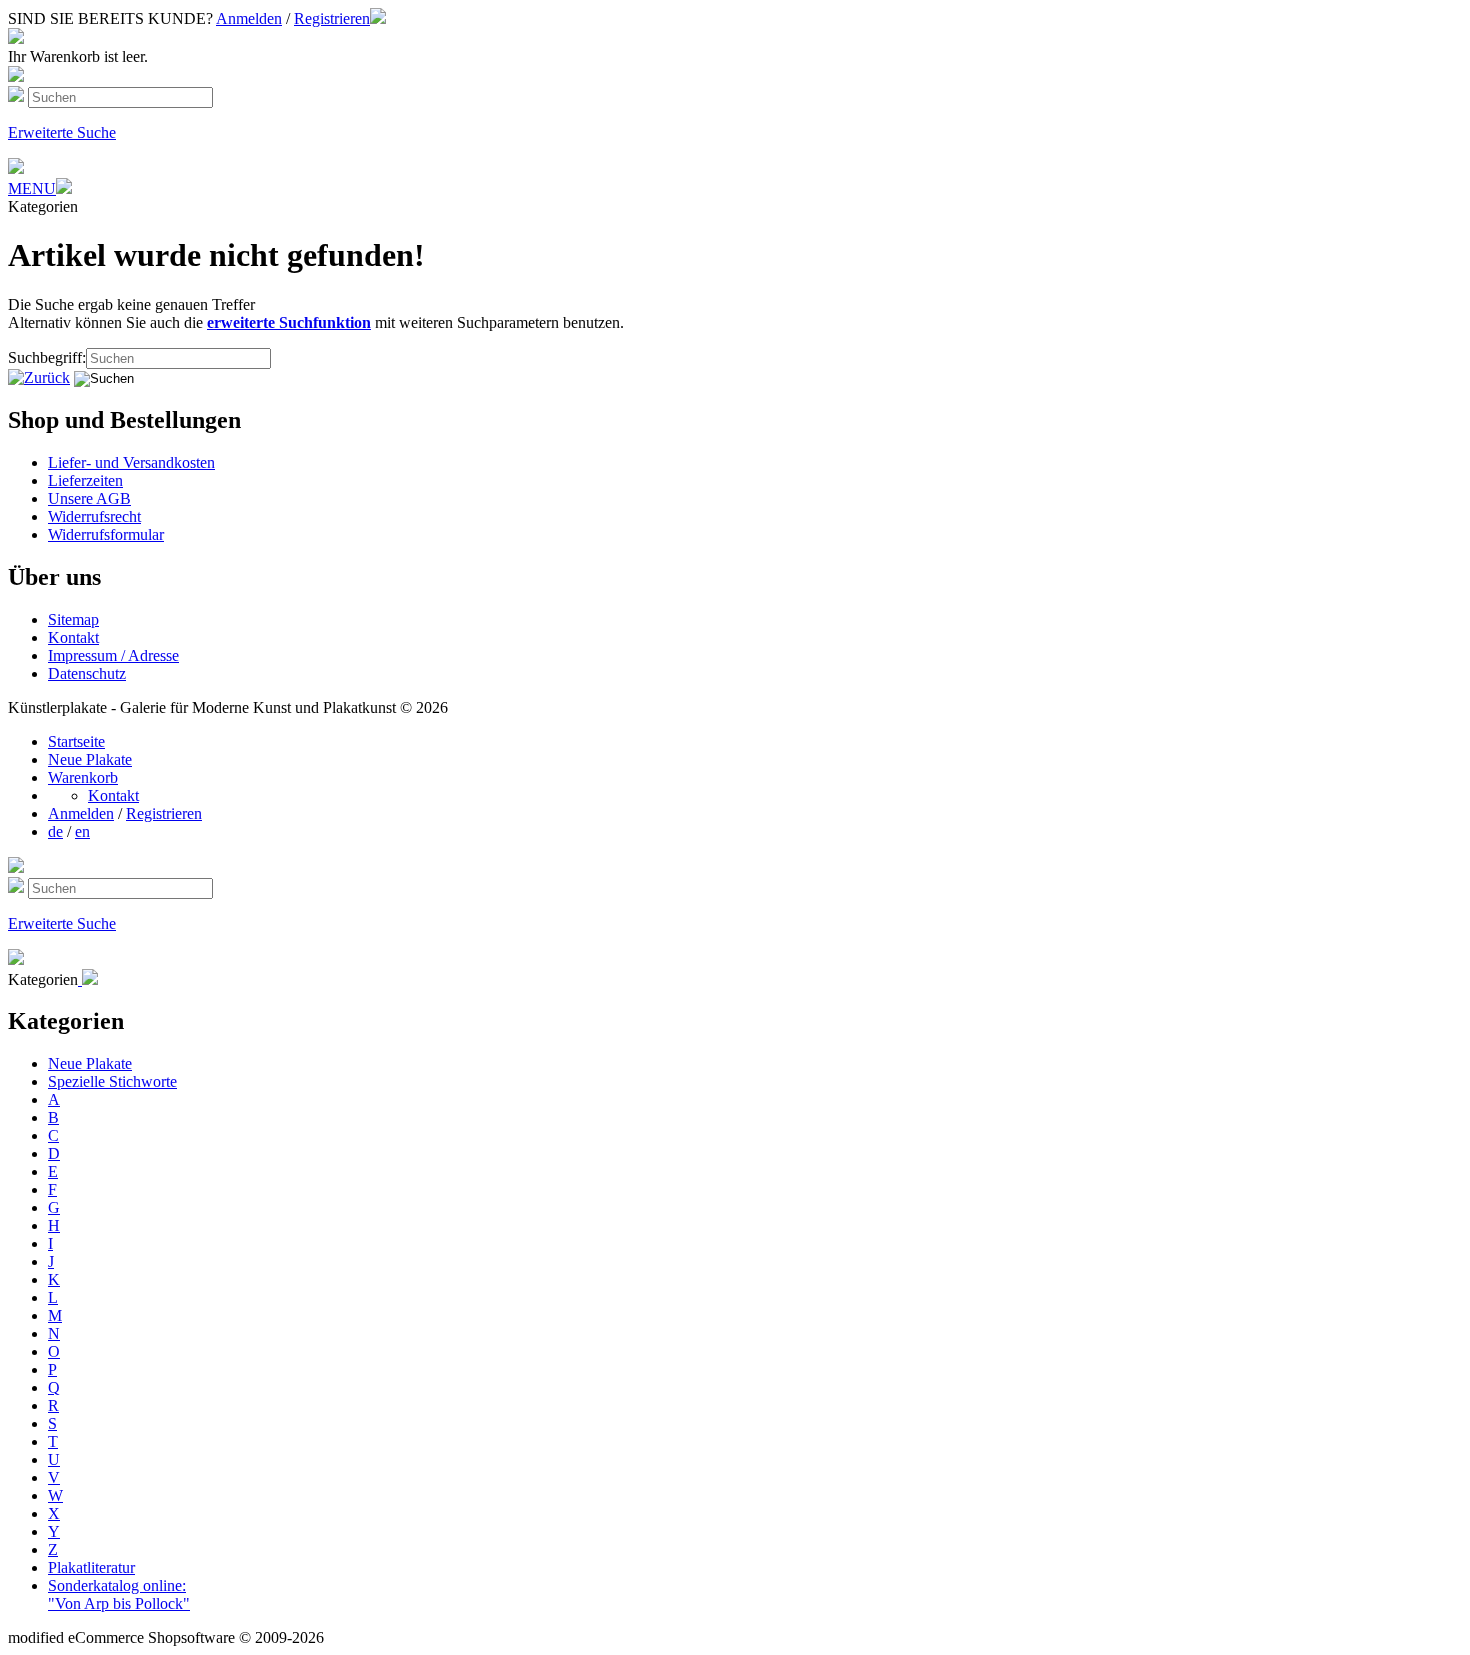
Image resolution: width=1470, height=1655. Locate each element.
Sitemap (73, 619)
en (82, 831)
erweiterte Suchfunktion (289, 322)
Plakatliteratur (91, 1567)
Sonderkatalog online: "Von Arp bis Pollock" (119, 1594)
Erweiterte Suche (62, 132)
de (55, 831)
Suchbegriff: (47, 357)
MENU (32, 188)
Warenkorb (83, 777)
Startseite (76, 741)
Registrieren (332, 18)
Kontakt (73, 637)
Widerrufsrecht (94, 516)
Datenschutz (87, 673)
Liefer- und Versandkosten (131, 462)
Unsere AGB (89, 498)
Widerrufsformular (106, 534)
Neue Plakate (90, 759)
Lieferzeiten (85, 480)
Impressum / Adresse (113, 655)
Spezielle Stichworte (112, 1081)
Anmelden (249, 18)
